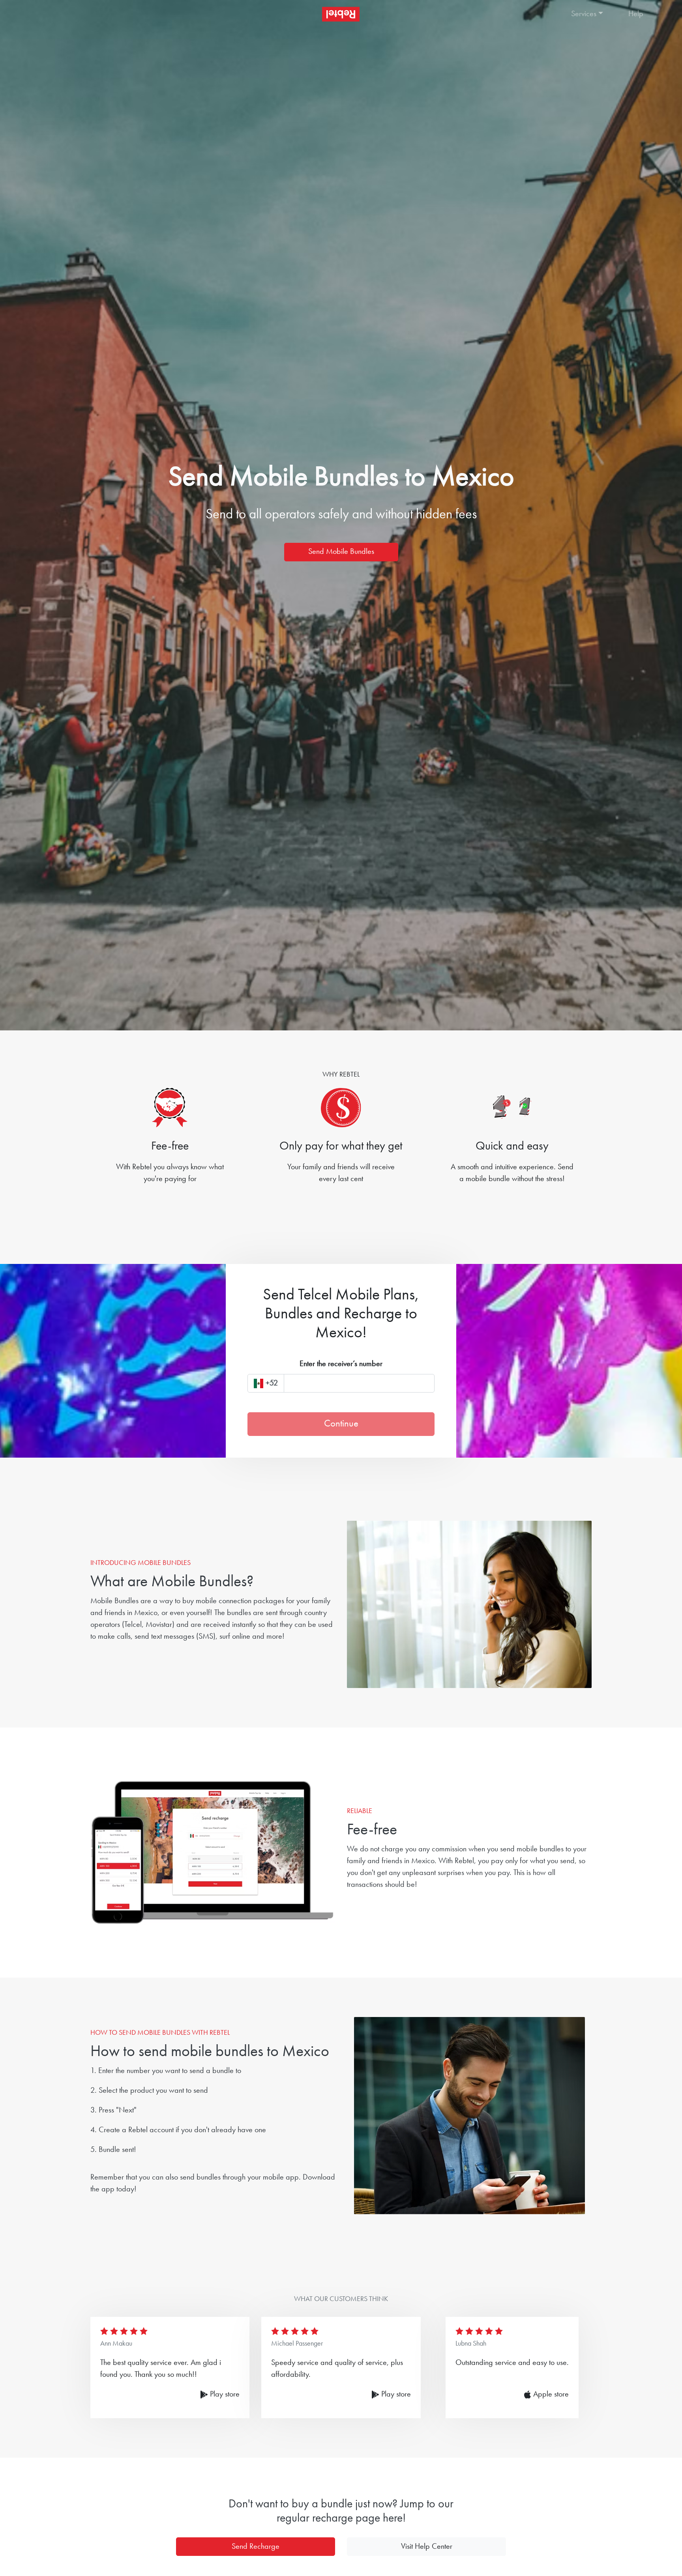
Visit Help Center (427, 2547)
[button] (592, 14)
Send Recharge (256, 2547)
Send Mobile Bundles (341, 552)
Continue (341, 1424)
